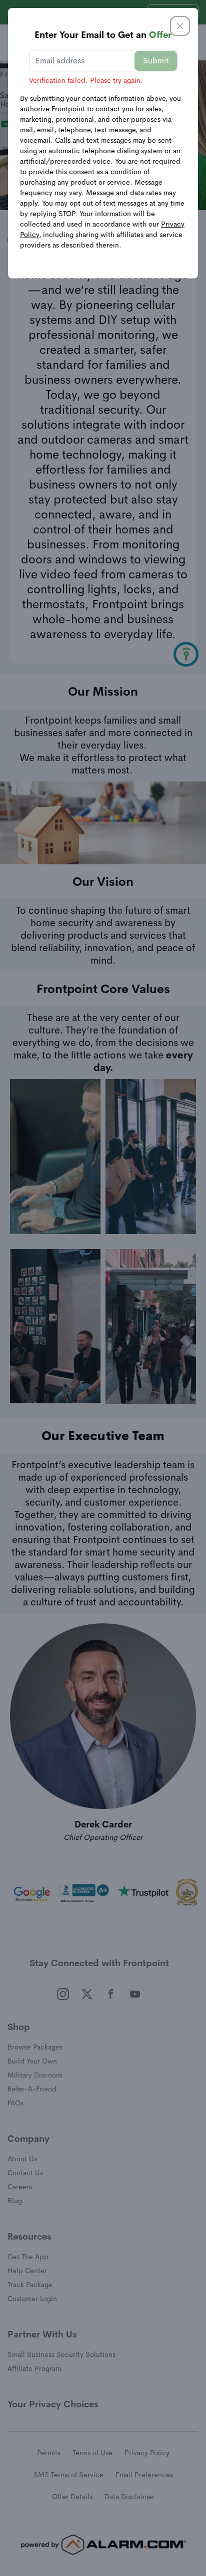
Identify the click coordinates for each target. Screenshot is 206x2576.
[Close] (180, 26)
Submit (156, 61)
